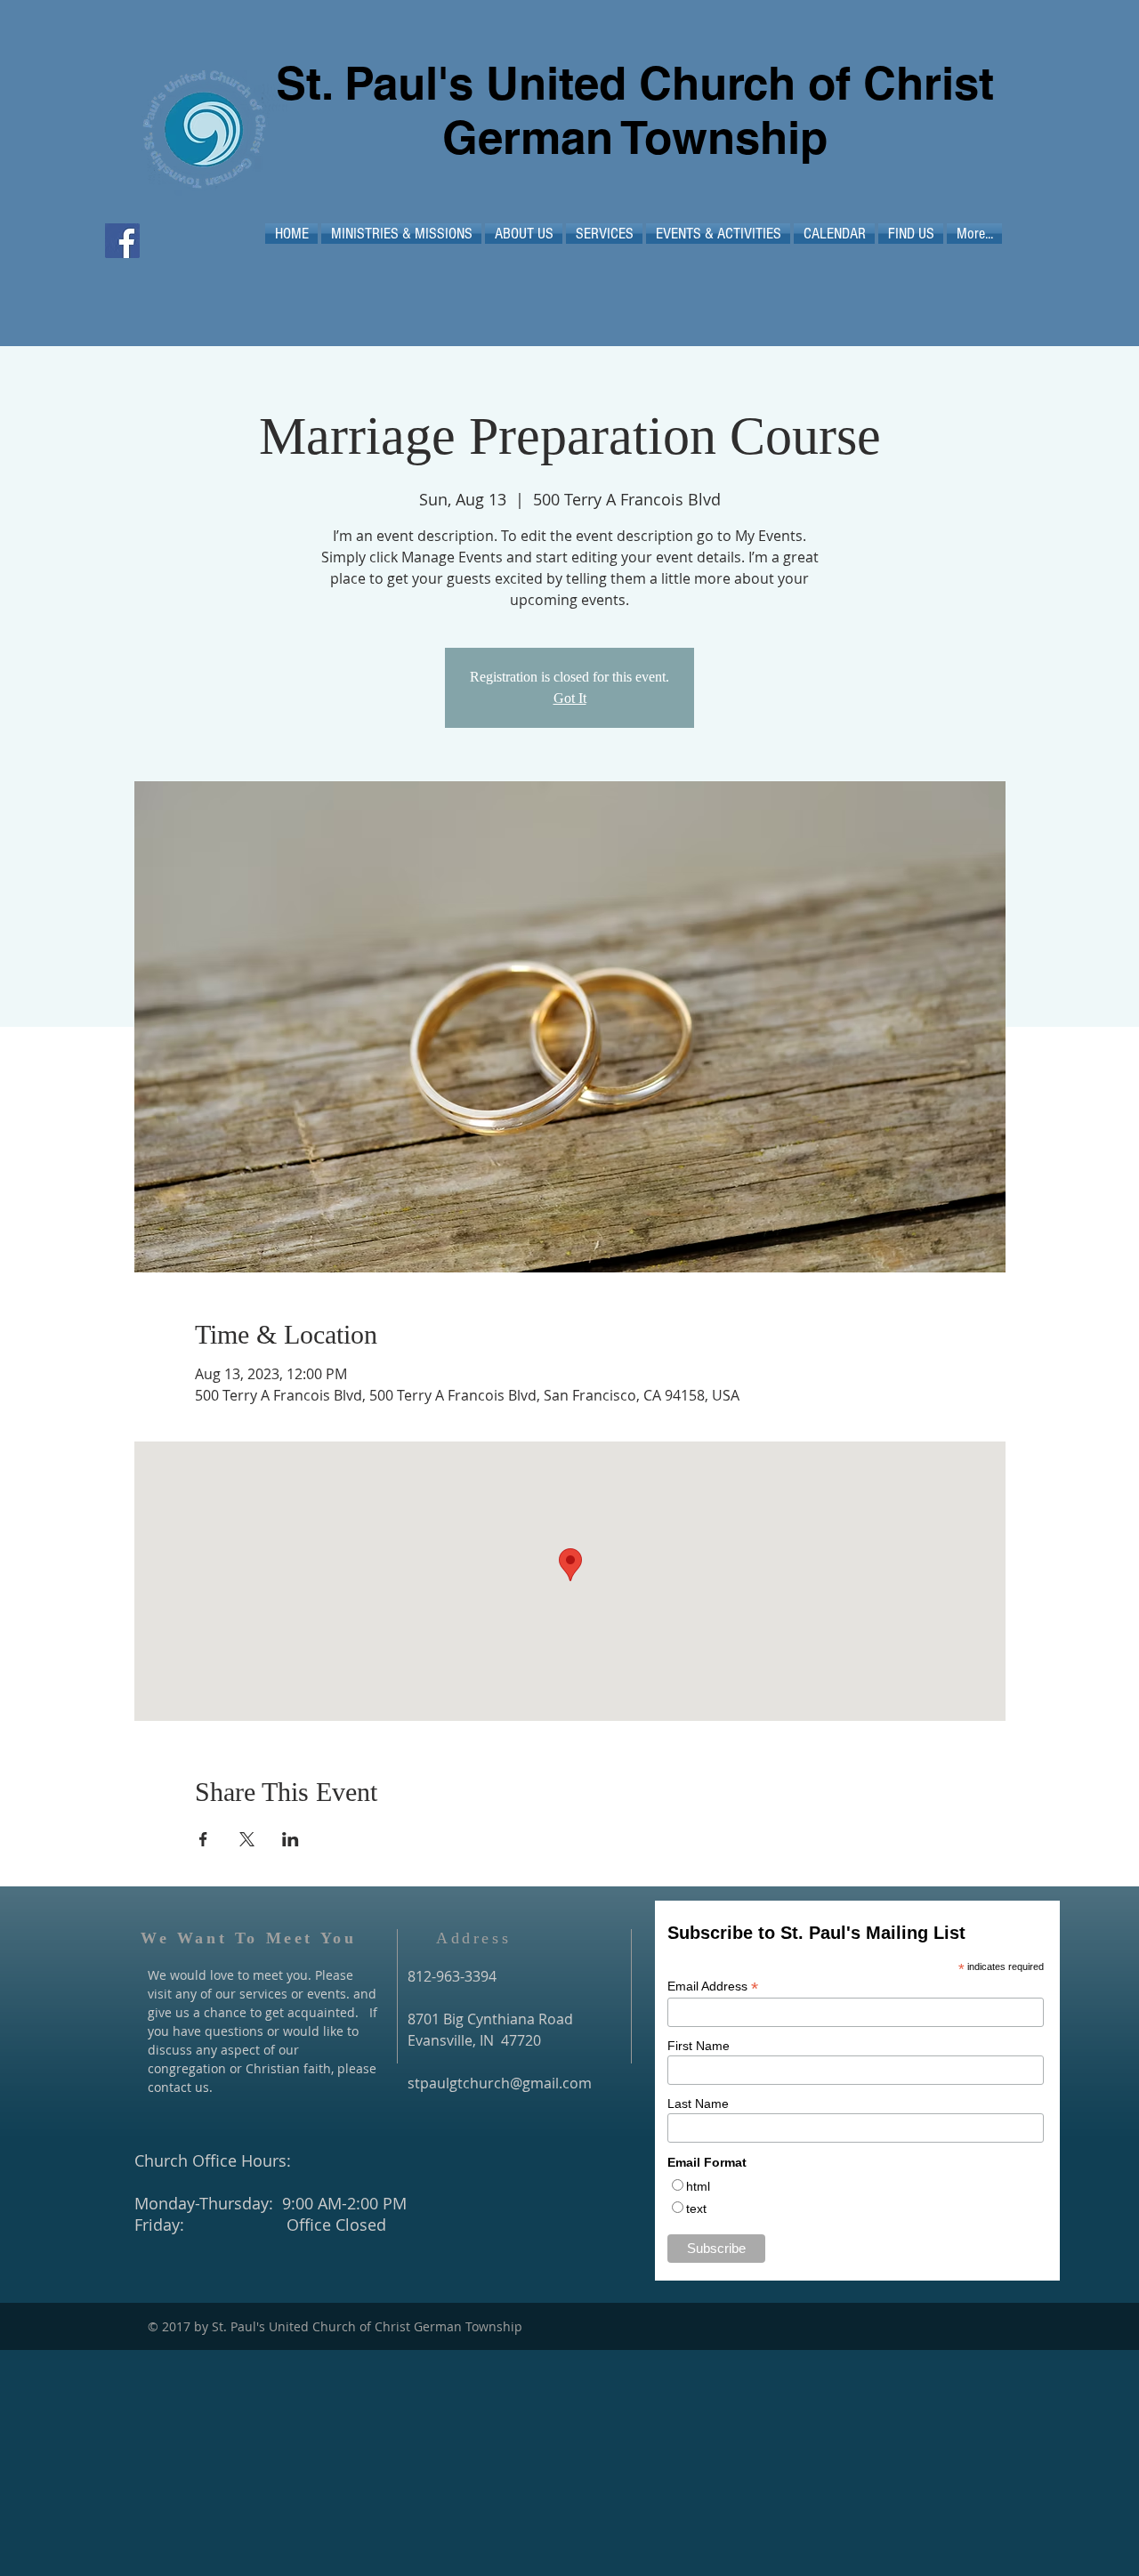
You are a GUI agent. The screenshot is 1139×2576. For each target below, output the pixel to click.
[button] (401, 234)
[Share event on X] (247, 1839)
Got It (570, 698)
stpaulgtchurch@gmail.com (500, 2083)
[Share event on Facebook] (203, 1839)
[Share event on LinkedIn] (291, 1839)
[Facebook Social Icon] (122, 241)
